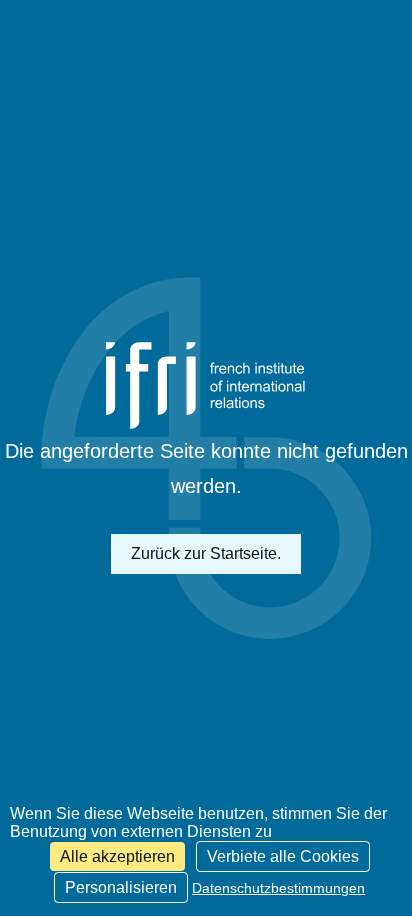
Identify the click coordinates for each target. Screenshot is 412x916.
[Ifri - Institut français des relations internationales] (206, 385)
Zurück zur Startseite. (206, 553)
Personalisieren (121, 887)
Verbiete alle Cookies (283, 856)
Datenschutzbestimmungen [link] (278, 888)
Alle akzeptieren (117, 856)
